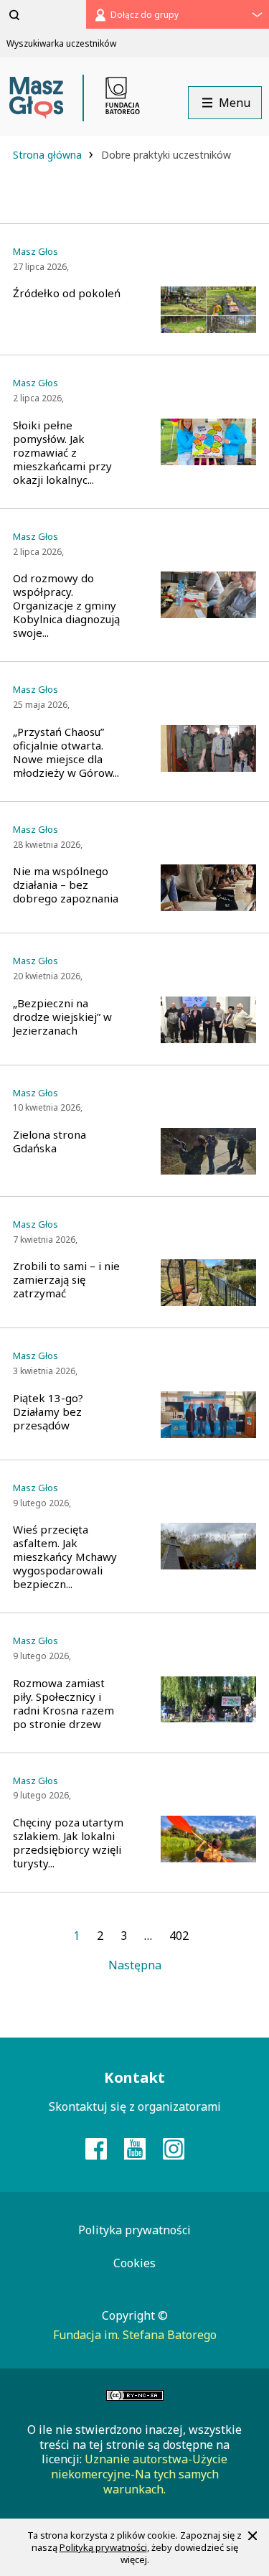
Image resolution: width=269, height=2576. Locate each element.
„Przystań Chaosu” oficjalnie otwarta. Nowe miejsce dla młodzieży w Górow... (66, 752)
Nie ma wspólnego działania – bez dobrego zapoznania (66, 885)
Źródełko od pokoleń (67, 293)
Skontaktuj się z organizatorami (135, 2106)
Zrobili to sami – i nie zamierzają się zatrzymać (66, 1280)
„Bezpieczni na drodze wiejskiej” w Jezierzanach (62, 1017)
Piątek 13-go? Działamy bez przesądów (48, 1412)
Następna (135, 1965)
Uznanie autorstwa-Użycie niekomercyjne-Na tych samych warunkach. (140, 2474)
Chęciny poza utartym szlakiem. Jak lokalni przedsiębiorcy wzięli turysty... (68, 1843)
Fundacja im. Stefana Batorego (135, 2335)
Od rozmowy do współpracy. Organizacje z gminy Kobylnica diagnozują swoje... (66, 606)
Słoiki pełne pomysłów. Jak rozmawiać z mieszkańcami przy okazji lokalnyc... (62, 453)
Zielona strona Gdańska (49, 1142)
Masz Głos (36, 252)
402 (179, 1936)
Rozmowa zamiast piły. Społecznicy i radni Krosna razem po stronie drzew (63, 1704)
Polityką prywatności (103, 2547)
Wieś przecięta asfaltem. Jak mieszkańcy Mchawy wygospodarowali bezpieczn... (65, 1557)
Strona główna (49, 155)
